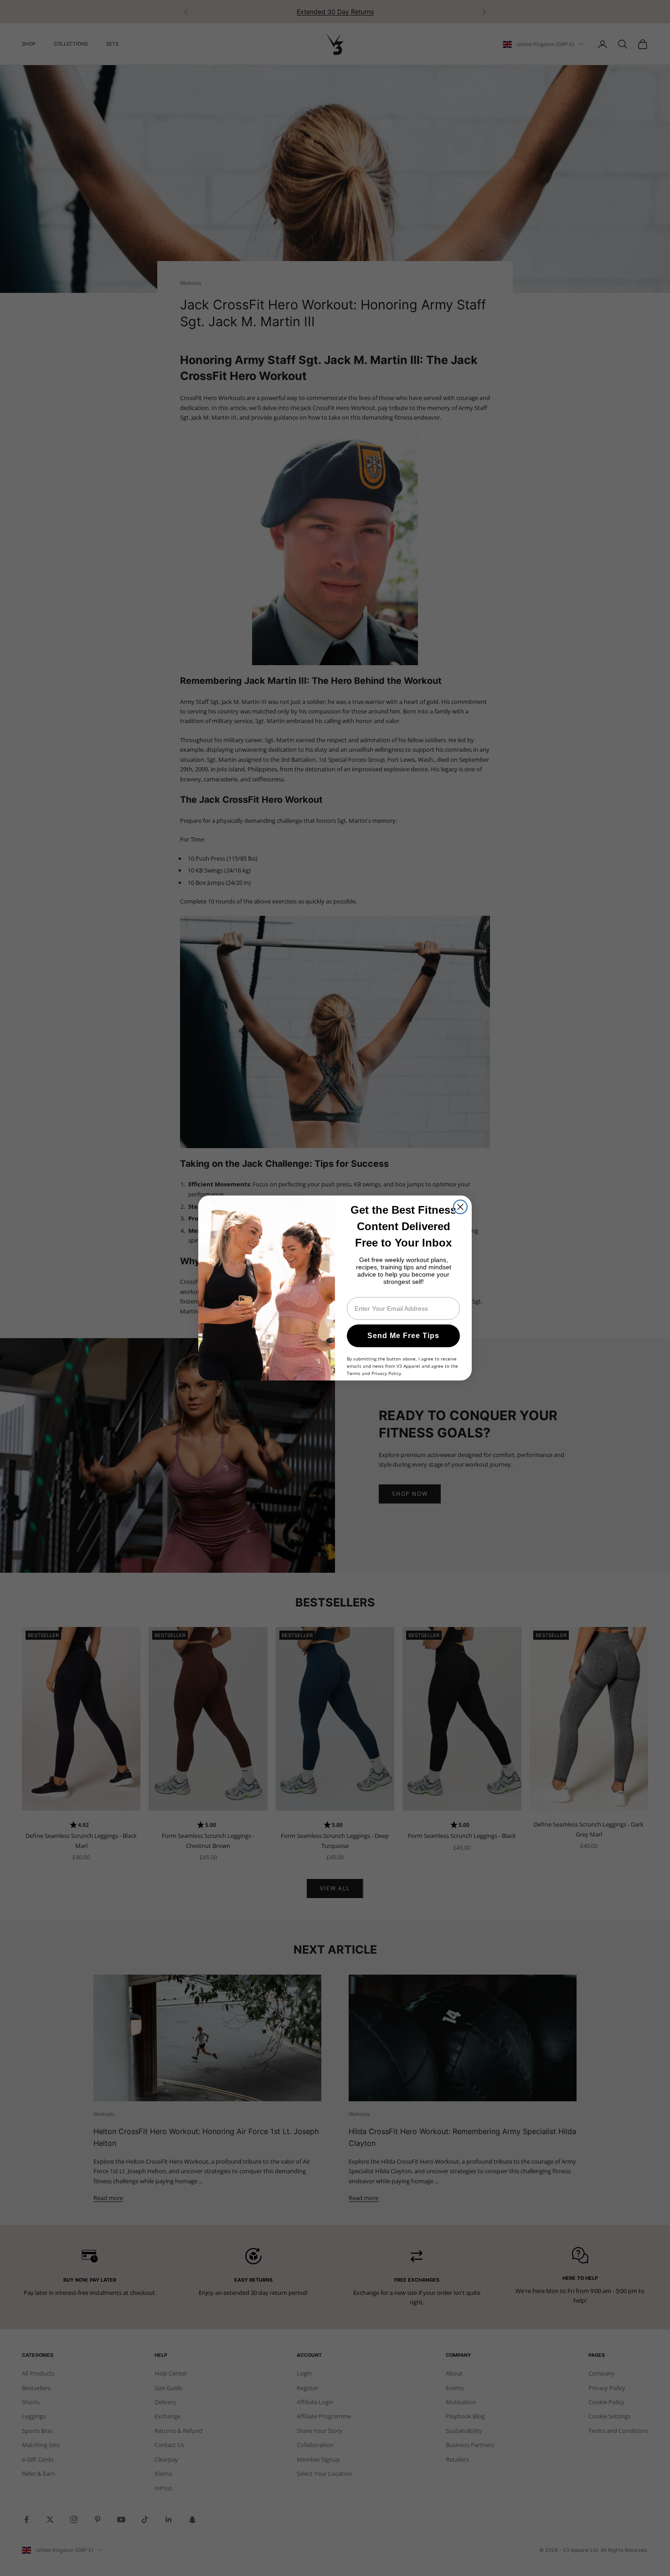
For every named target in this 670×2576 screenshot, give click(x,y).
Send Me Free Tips (403, 1336)
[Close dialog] (460, 1207)
